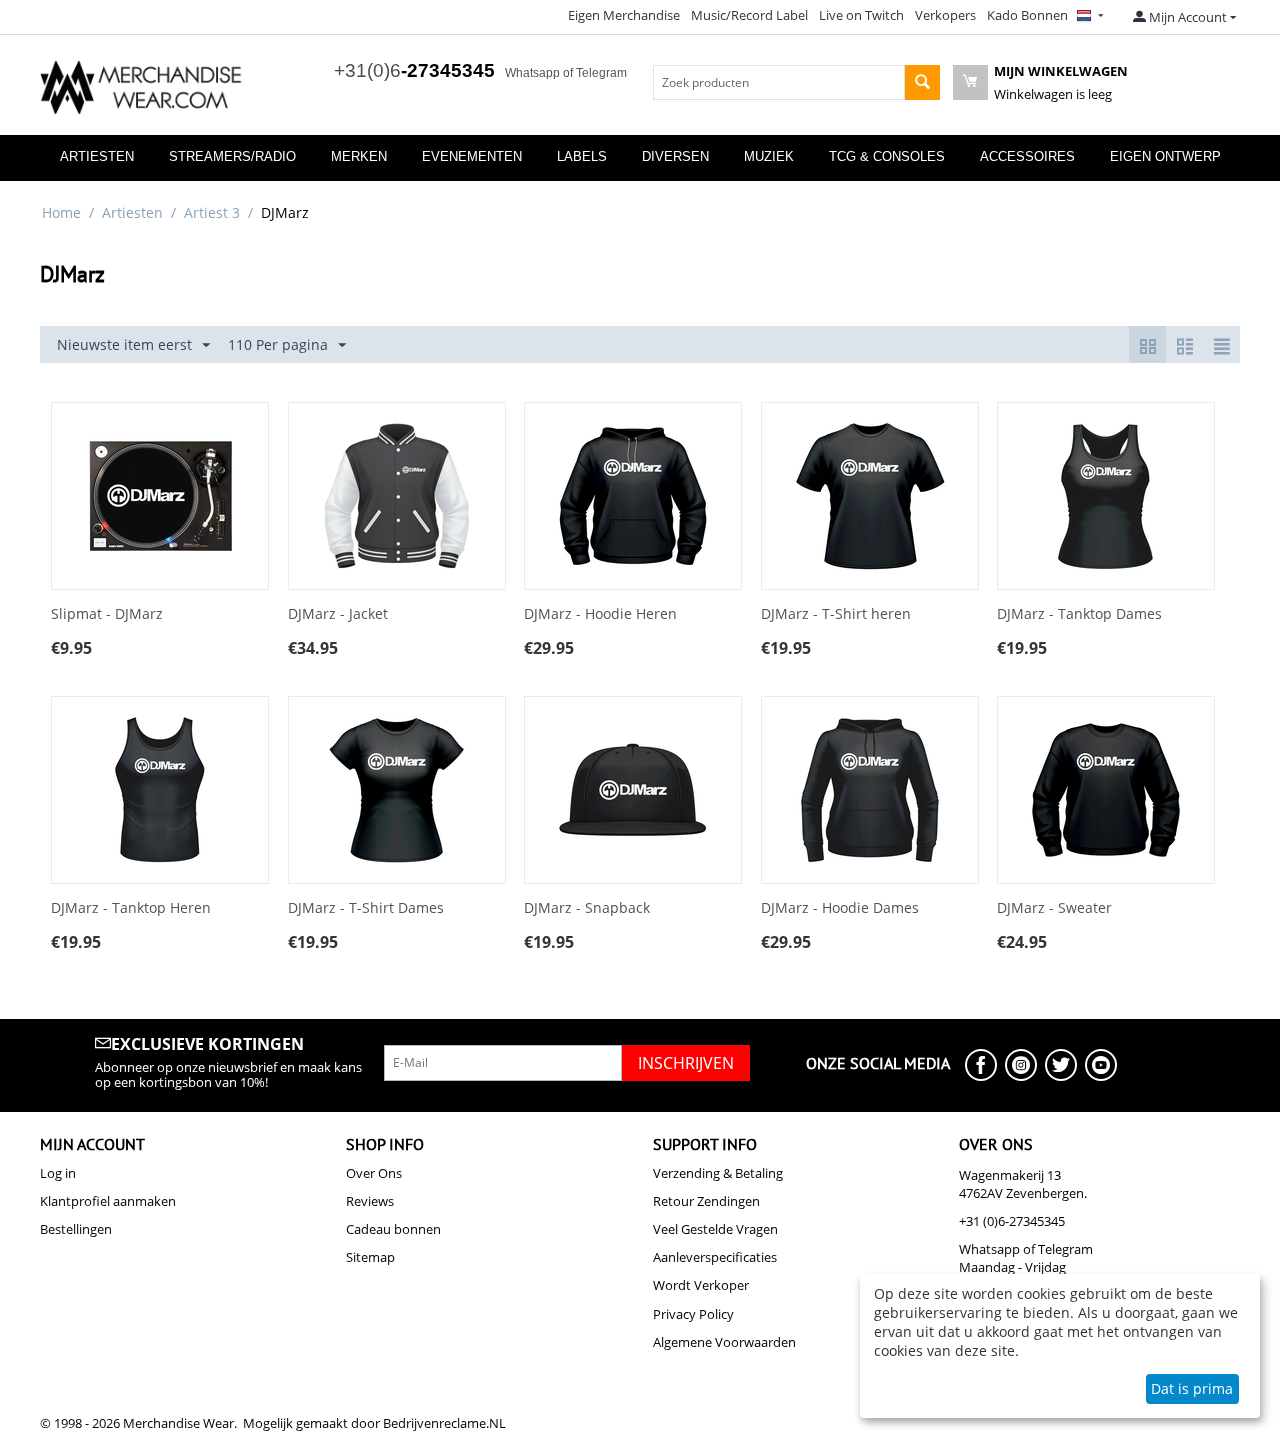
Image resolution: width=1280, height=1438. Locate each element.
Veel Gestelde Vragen (715, 1229)
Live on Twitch (861, 15)
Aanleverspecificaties (715, 1257)
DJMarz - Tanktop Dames (1079, 614)
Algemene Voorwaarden (724, 1342)
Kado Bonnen (1027, 15)
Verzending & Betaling (718, 1173)
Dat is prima (1192, 1388)
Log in (58, 1173)
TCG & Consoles (887, 156)
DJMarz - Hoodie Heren (600, 614)
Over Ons (374, 1173)
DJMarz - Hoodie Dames (840, 908)
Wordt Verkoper (701, 1285)
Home (61, 212)
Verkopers (945, 15)
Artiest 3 (212, 212)
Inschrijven (686, 1063)
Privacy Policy (693, 1314)
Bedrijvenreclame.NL (444, 1423)
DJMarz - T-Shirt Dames (366, 908)
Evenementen (472, 156)
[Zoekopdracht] (922, 82)
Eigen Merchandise (624, 15)
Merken (359, 156)
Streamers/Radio (232, 156)
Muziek (769, 156)
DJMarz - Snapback (587, 908)
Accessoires (1027, 156)
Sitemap (370, 1257)
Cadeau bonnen (393, 1229)
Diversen (675, 156)
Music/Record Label (749, 15)
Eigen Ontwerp (1165, 156)
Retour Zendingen (706, 1201)
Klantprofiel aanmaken (108, 1201)
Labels (582, 156)
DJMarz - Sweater (1054, 908)
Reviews (370, 1201)
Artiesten (97, 156)
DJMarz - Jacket (338, 614)
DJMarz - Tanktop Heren (131, 908)
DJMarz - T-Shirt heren (836, 614)
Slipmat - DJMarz (107, 614)
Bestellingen (76, 1229)
